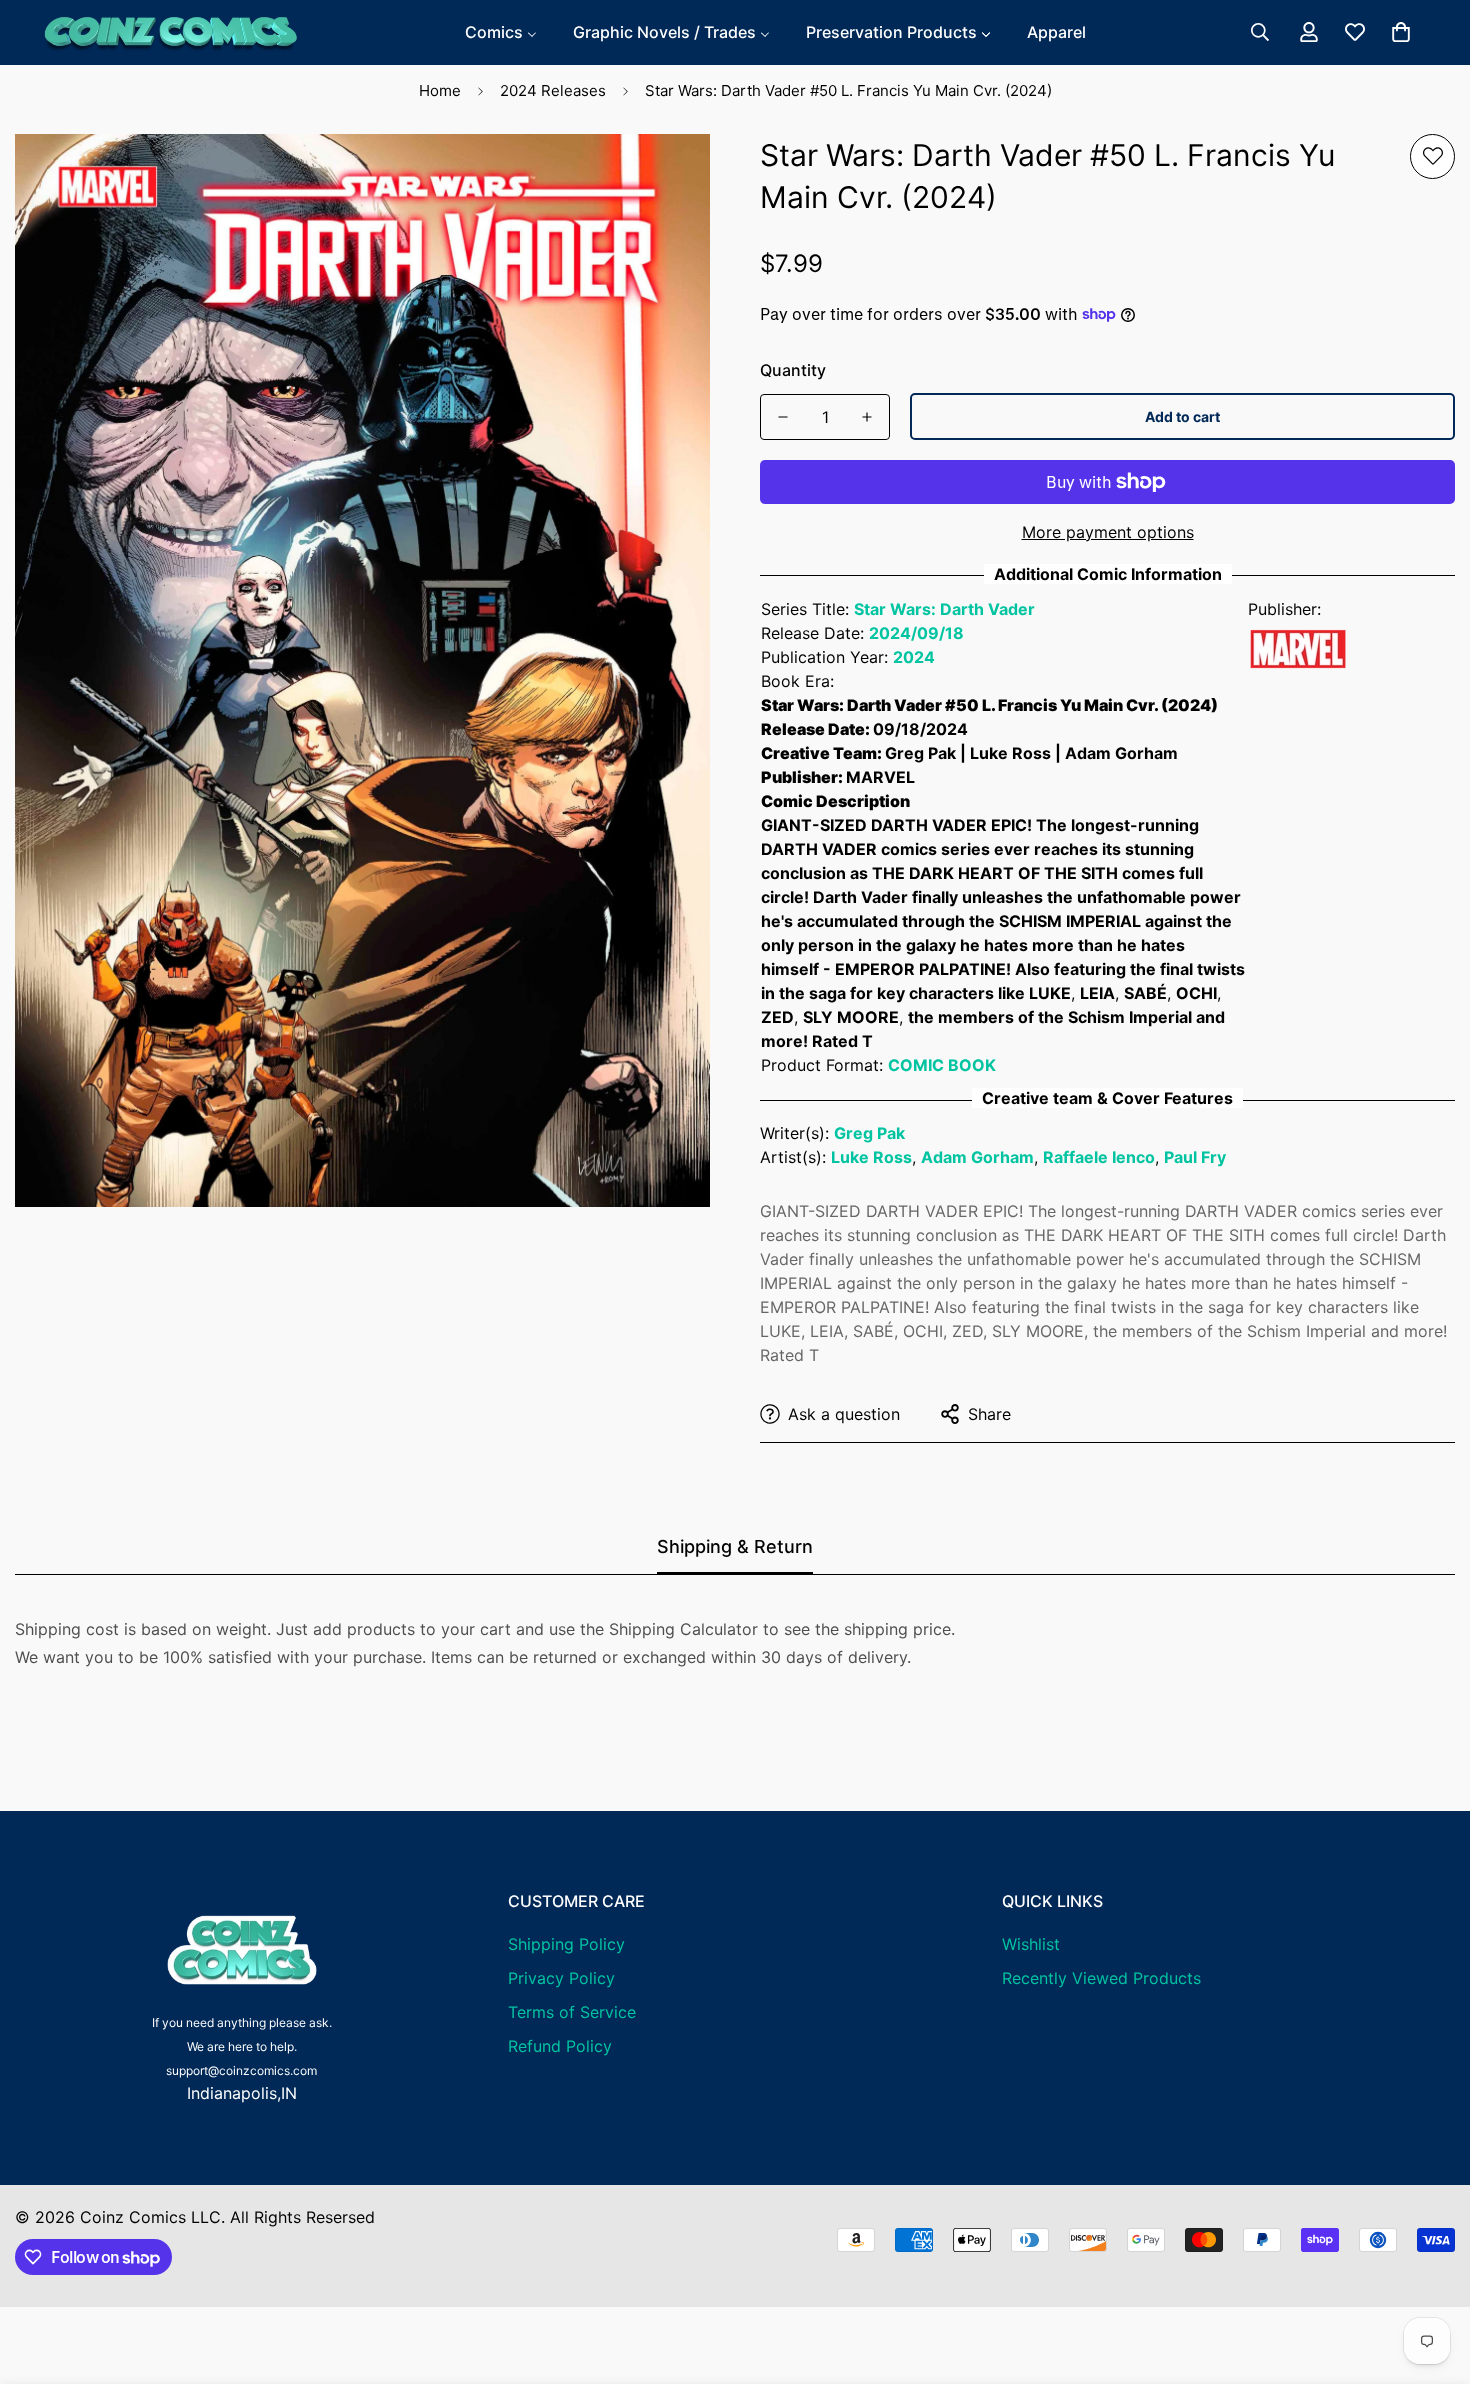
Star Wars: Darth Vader (944, 609)
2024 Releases (553, 90)
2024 (914, 657)
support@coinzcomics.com (241, 2070)
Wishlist (1031, 1944)
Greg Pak (869, 1133)
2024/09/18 (916, 633)
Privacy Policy (561, 1978)
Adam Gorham (977, 1157)
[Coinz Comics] (170, 32)
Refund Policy (560, 2046)
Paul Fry (1195, 1157)
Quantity (793, 370)
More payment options (1108, 532)
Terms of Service (572, 2012)
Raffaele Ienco (1099, 1157)
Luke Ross (871, 1157)
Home (440, 90)
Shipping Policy (566, 1944)
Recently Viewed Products (1101, 1978)
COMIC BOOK (942, 1065)
